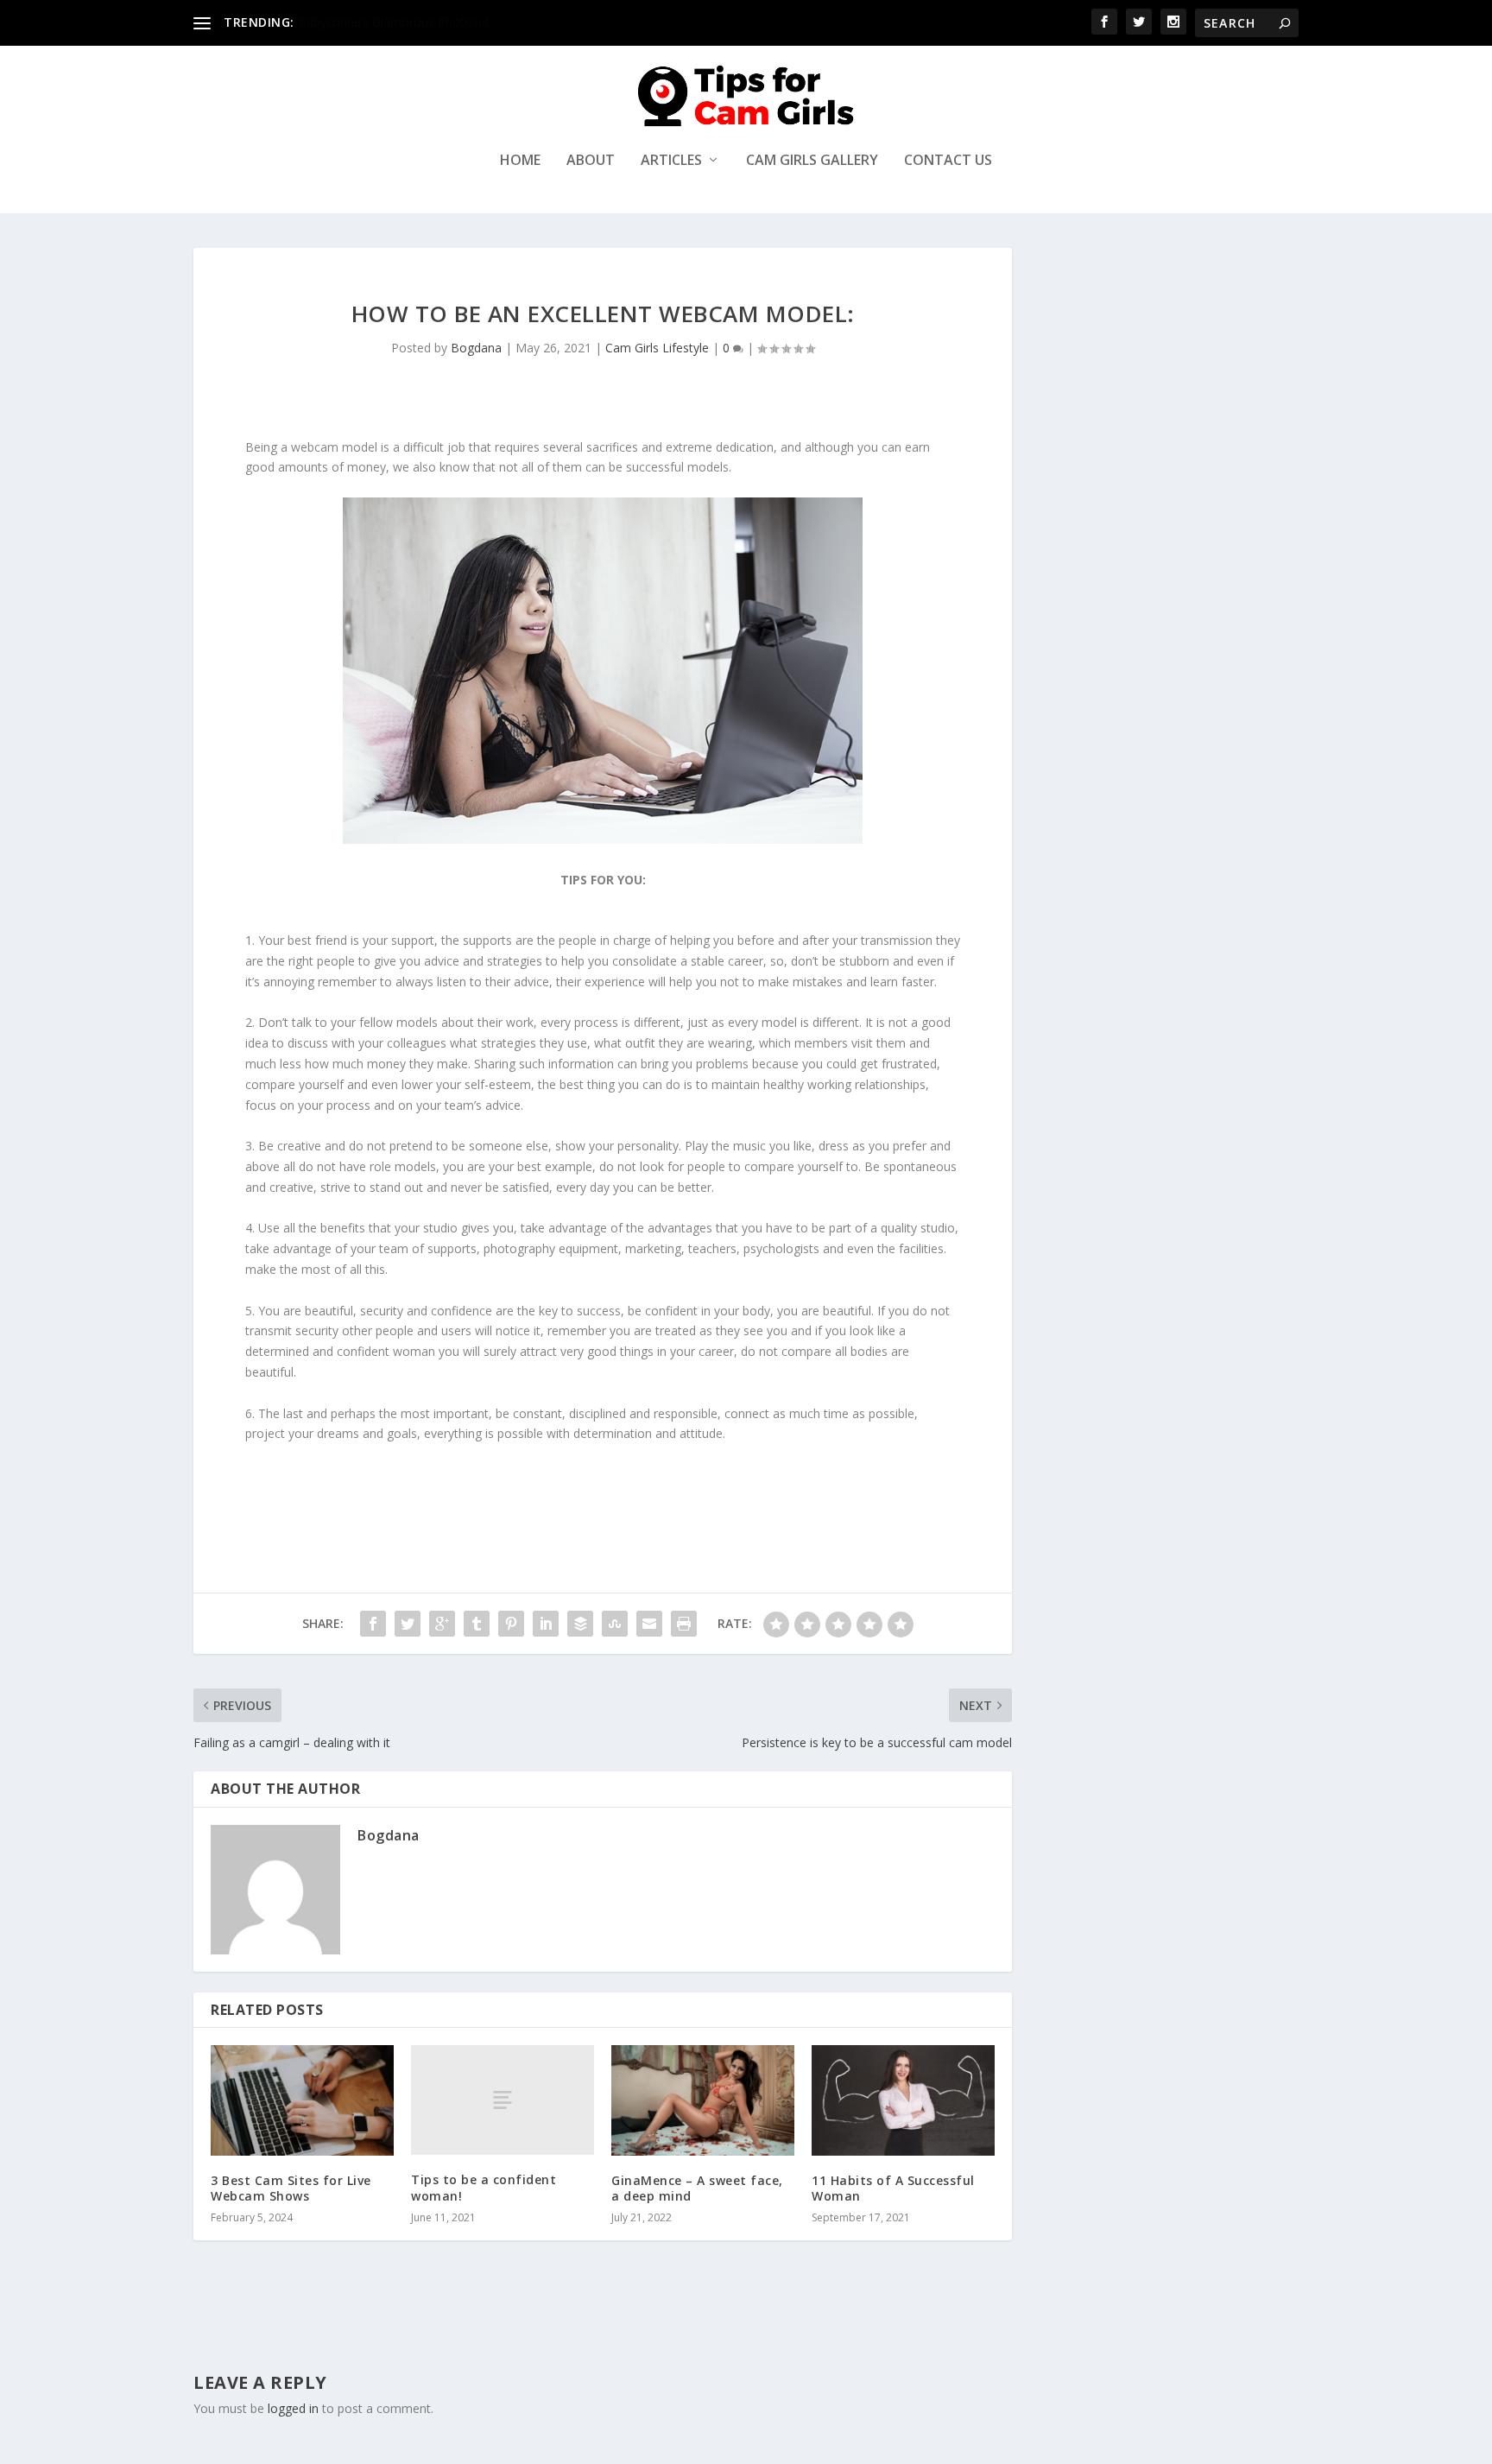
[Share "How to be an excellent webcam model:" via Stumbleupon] (615, 1624)
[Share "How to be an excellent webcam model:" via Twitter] (408, 1624)
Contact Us (948, 161)
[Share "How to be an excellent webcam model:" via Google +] (442, 1624)
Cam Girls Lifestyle (657, 348)
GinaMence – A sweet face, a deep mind (697, 2188)
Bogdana (476, 348)
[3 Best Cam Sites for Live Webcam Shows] (302, 2100)
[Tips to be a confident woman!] (503, 2100)
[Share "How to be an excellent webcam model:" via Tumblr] (477, 1624)
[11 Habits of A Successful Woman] (903, 2100)
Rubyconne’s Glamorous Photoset (394, 22)
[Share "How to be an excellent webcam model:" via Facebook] (373, 1624)
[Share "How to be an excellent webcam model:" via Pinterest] (511, 1624)
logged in (293, 2408)
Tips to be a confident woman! (484, 2187)
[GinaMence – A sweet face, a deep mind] (703, 2100)
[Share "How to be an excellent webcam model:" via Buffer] (580, 1624)
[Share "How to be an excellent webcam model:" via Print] (684, 1624)
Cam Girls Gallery (812, 161)
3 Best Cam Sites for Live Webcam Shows (291, 2188)
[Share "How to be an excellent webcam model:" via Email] (649, 1624)
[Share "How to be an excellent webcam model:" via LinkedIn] (546, 1624)
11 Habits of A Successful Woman (893, 2188)
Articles (671, 161)
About (591, 161)
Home (520, 161)
